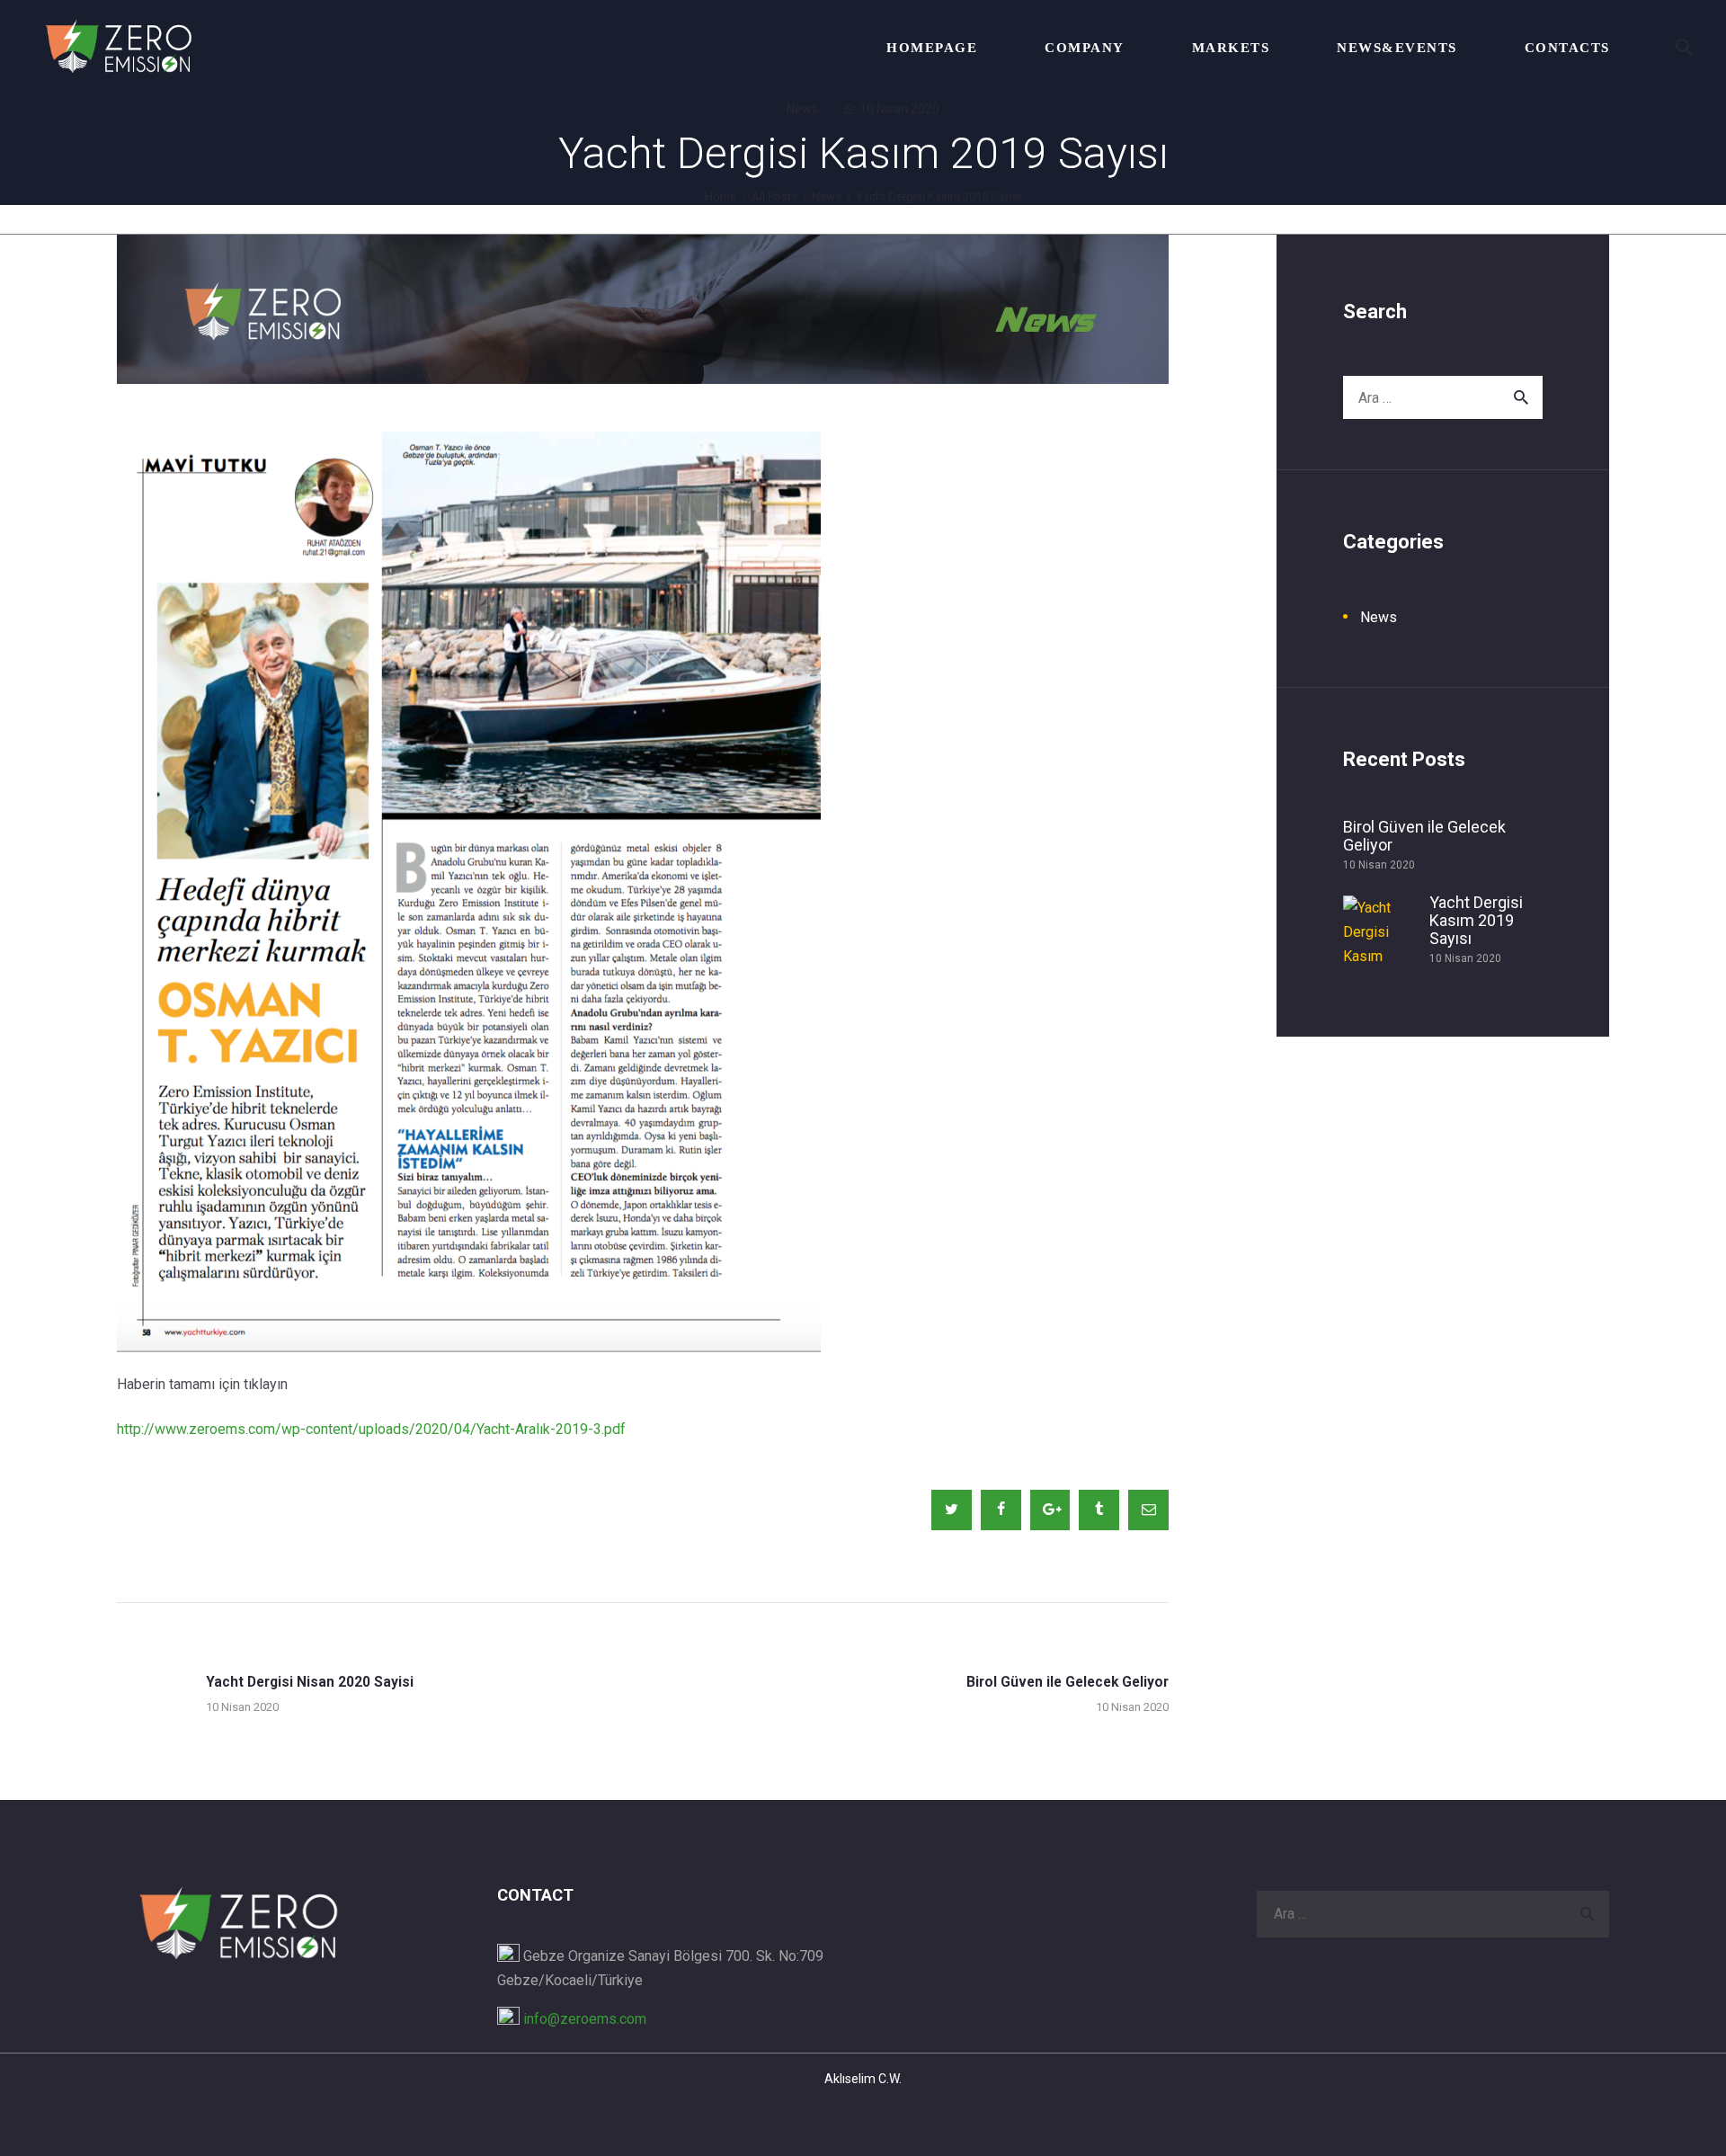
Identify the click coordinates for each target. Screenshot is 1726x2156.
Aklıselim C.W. (863, 2079)
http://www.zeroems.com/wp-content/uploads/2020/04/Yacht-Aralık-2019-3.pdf (371, 1429)
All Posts (774, 196)
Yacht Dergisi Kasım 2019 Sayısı (1476, 921)
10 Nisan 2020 (899, 109)
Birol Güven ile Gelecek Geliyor (1424, 836)
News (802, 109)
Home (721, 196)
